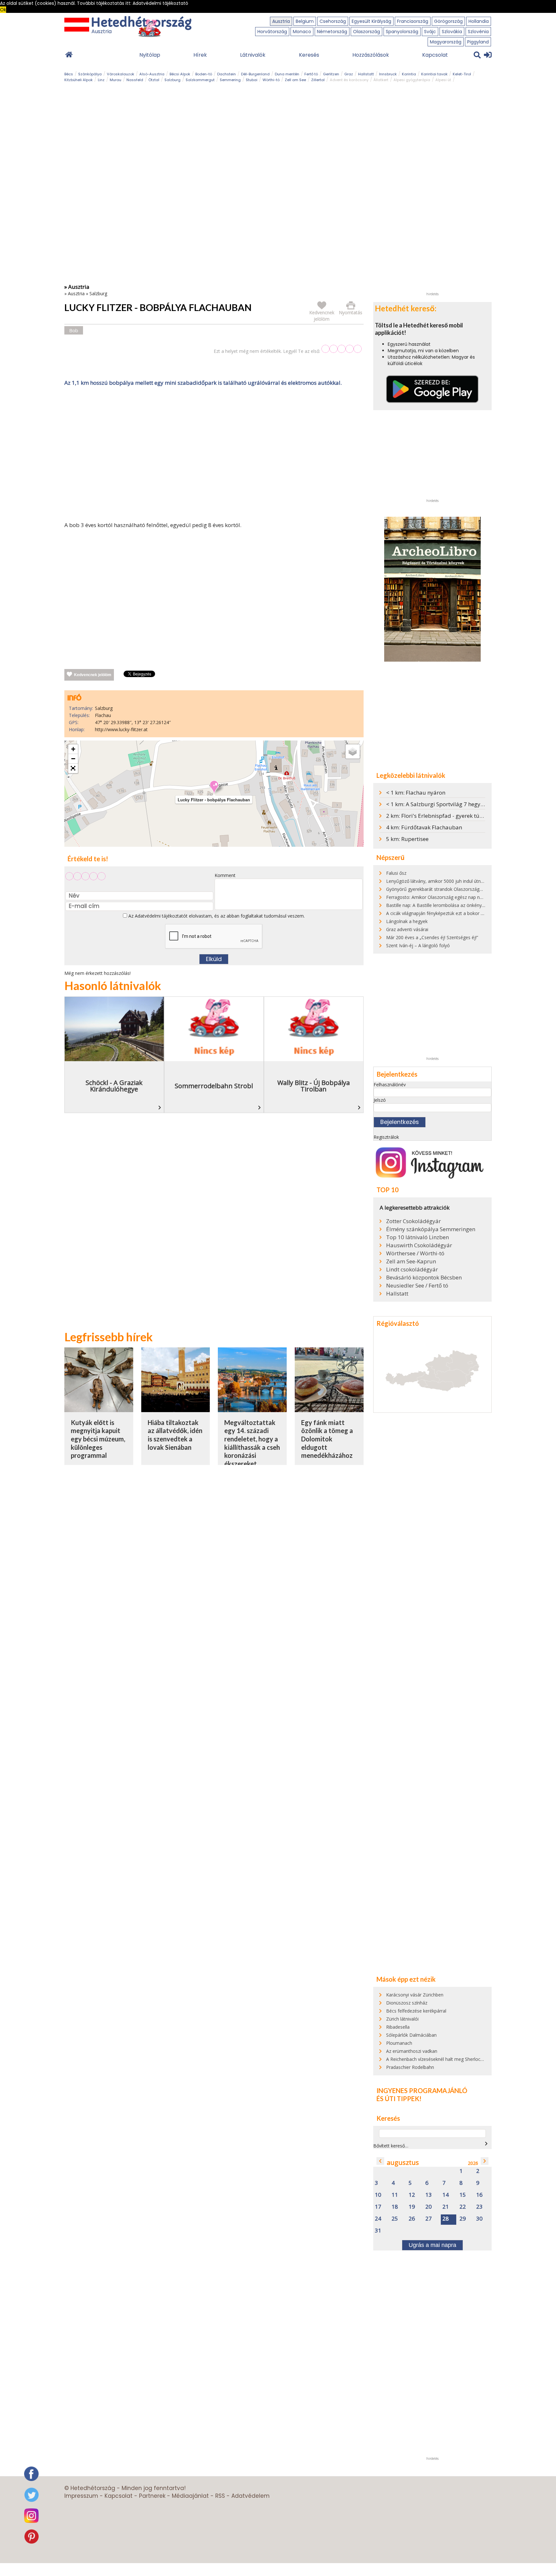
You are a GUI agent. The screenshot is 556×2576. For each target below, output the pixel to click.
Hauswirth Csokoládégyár (419, 1245)
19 (412, 2207)
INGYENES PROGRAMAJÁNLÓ (422, 2090)
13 (429, 2195)
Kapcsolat (435, 55)
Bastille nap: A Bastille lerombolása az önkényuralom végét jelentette (458, 905)
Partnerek (152, 2496)
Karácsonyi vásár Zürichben (415, 1995)
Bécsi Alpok (180, 74)
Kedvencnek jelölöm (93, 675)
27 (429, 2219)
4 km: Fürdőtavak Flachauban (424, 827)
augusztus (403, 2162)
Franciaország (413, 21)
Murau (116, 80)
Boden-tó (204, 74)
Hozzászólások (371, 55)
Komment (225, 875)
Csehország (333, 21)
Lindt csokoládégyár (412, 1269)
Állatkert (381, 80)
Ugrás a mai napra (432, 2245)
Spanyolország (402, 32)
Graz (349, 74)
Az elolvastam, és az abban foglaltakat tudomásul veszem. (216, 916)
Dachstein (227, 74)
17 (378, 2207)
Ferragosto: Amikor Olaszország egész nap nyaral (438, 897)
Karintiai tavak (434, 74)
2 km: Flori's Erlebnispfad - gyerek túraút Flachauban (454, 816)
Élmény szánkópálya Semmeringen (431, 1229)
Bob (74, 330)
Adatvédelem (250, 2496)
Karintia (409, 74)
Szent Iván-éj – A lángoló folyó (418, 945)
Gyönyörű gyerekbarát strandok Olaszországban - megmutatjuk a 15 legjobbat (468, 889)
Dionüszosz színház (407, 2003)
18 (395, 2207)
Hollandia (479, 21)
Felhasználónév (390, 1085)
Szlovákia (452, 32)
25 (395, 2219)
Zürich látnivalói (402, 2019)
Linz (101, 80)
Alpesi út (443, 80)
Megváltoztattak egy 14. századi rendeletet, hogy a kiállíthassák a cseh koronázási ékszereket (252, 1443)
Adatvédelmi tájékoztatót (161, 916)
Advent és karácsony (349, 80)
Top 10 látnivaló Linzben (417, 1237)
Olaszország (366, 32)
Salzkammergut (200, 80)
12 (412, 2195)
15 (463, 2195)
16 (479, 2195)
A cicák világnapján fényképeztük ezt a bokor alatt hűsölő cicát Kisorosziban (465, 913)
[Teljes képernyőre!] (73, 769)
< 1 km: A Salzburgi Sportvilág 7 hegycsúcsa (442, 804)
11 (395, 2195)
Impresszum (81, 2496)
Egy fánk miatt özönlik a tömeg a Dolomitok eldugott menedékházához (327, 1439)
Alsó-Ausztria (152, 74)
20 (429, 2207)
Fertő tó (311, 74)
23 (479, 2207)
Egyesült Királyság (371, 21)
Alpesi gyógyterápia (412, 80)
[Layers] (353, 751)
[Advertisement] (214, 455)
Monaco (302, 32)
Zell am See (295, 80)
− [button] (73, 759)
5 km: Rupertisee (407, 839)
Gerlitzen (331, 74)
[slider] (342, 349)
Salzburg (172, 80)
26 (412, 2219)
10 (378, 2195)
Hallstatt (366, 74)
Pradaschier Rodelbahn (410, 2067)
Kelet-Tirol (462, 74)
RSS (220, 2496)
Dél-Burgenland (255, 74)
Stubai (252, 80)
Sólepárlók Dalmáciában (411, 2035)
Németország (332, 32)
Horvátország (272, 32)
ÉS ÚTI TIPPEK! (399, 2099)
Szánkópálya (90, 74)
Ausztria (281, 21)
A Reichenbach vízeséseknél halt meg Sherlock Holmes (443, 2059)
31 (378, 2231)
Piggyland (478, 42)
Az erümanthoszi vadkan (412, 2051)
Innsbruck (388, 74)
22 (463, 2207)
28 (446, 2219)
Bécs (69, 74)
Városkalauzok (120, 74)
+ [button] (73, 749)
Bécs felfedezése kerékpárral (416, 2011)
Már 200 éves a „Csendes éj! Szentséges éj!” (432, 937)
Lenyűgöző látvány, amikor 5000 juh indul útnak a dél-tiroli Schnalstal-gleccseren (470, 881)
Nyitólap (150, 55)
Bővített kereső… (391, 2146)
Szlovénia (478, 32)
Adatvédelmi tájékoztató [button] (160, 3)
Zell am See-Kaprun (411, 1261)
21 (446, 2207)
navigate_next (486, 2144)
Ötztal (154, 80)
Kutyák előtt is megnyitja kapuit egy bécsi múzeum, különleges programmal (98, 1439)
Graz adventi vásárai (407, 929)
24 (378, 2219)
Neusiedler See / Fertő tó (417, 1286)
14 (446, 2195)
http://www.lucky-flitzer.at (121, 729)
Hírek (200, 55)
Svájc (430, 32)
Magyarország (446, 42)
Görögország (448, 21)
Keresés (309, 55)
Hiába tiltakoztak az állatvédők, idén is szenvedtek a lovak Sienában (175, 1435)
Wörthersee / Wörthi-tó (415, 1253)
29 (463, 2219)
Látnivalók (253, 55)
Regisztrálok (386, 1137)
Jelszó (380, 1100)
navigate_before (380, 2161)
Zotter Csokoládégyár (413, 1221)
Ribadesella (398, 2027)
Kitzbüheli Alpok (79, 80)
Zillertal (318, 80)
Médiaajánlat (190, 2496)
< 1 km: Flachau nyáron (416, 793)
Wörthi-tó (271, 80)
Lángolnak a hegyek (407, 921)
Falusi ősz (396, 873)
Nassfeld (135, 80)
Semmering (230, 80)
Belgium (305, 21)
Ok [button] (3, 10)
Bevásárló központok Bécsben (424, 1278)
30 (479, 2219)
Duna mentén (287, 74)
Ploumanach (399, 2043)
